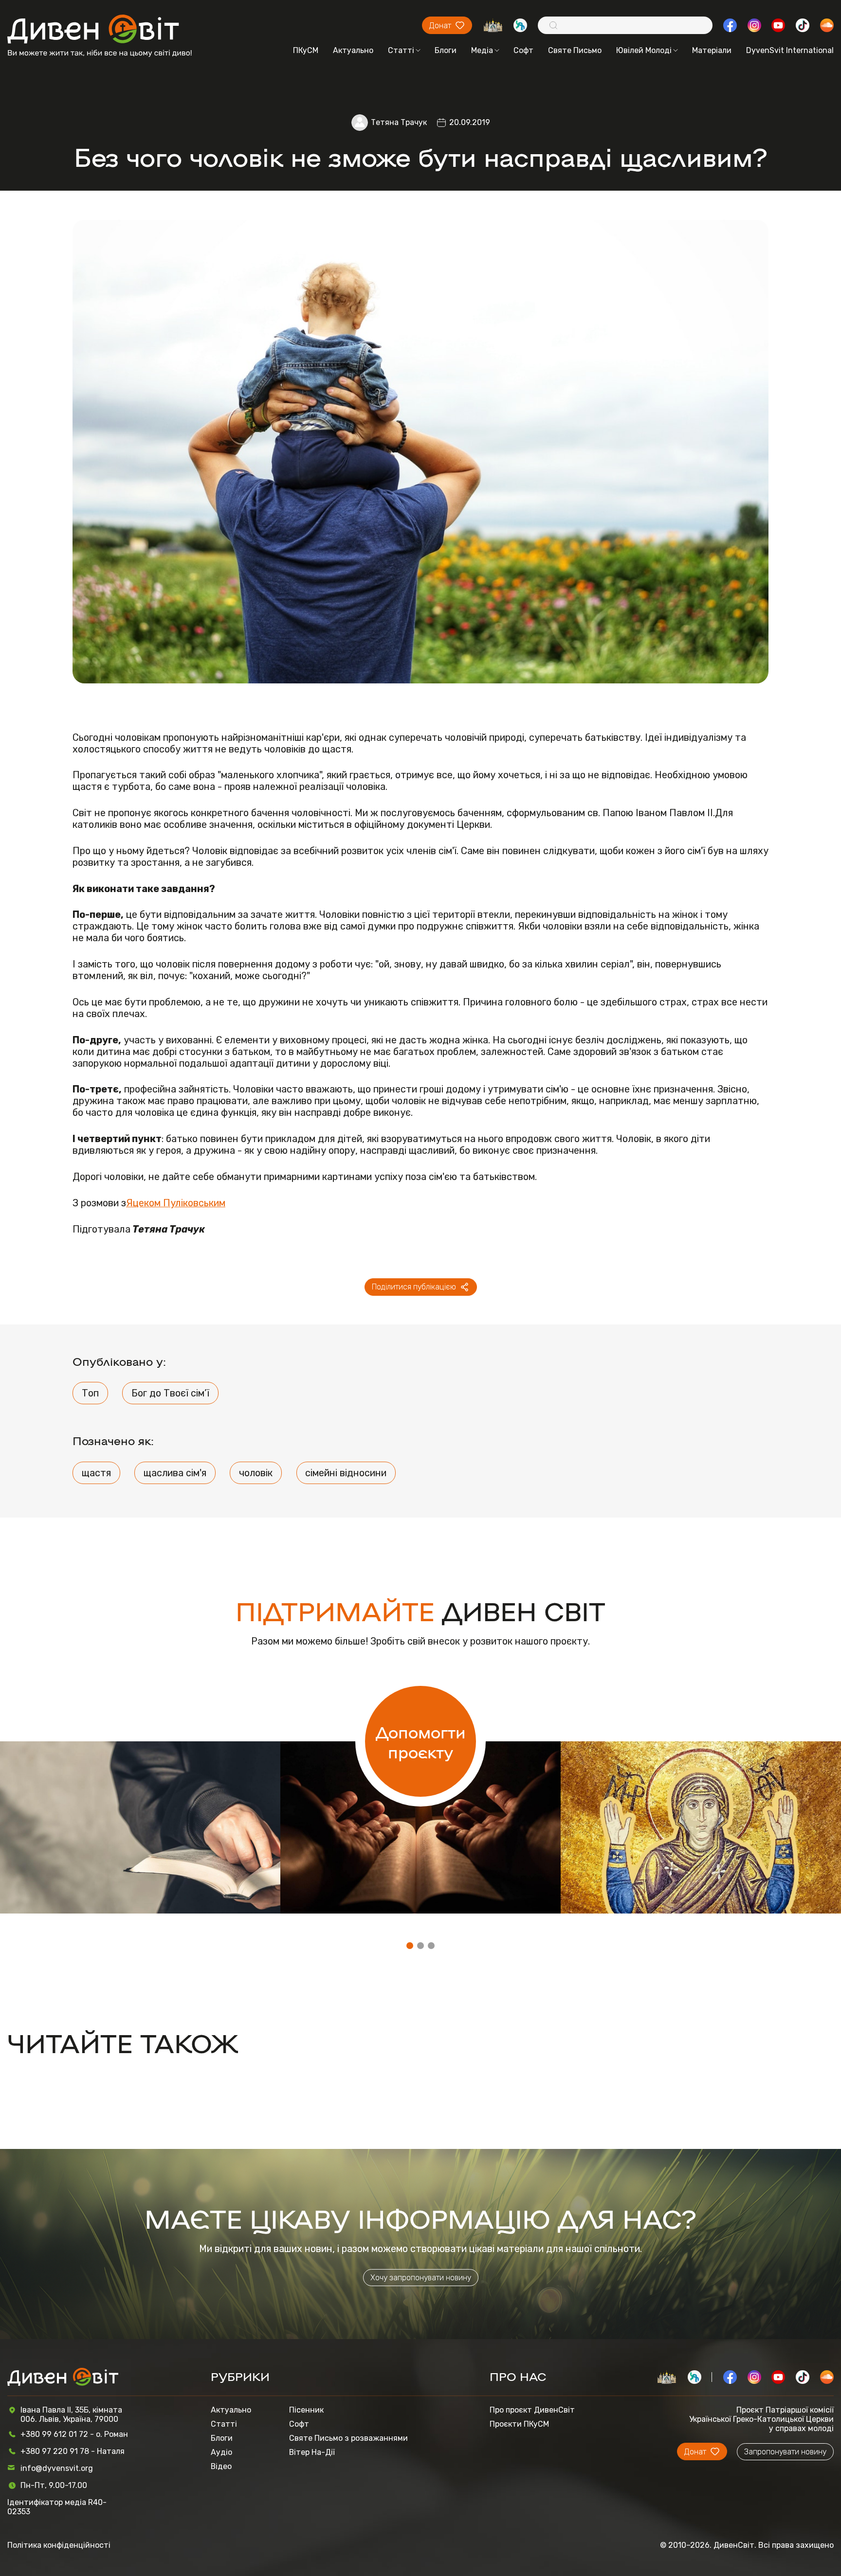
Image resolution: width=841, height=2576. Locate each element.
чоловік (256, 1473)
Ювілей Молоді (644, 50)
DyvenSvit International (790, 50)
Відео (221, 2466)
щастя (96, 1473)
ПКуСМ (306, 50)
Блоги (446, 50)
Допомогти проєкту (421, 1741)
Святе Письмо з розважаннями (348, 2438)
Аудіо (221, 2452)
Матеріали (712, 50)
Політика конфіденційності (59, 2545)
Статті (401, 50)
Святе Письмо (575, 50)
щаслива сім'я (175, 1473)
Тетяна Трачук (399, 122)
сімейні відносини (346, 1473)
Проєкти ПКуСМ (519, 2424)
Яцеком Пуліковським (176, 1203)
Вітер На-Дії (312, 2452)
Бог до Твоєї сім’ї (170, 1393)
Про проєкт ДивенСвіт (532, 2410)
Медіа (482, 50)
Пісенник (306, 2410)
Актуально (353, 50)
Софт (523, 50)
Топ (90, 1393)
